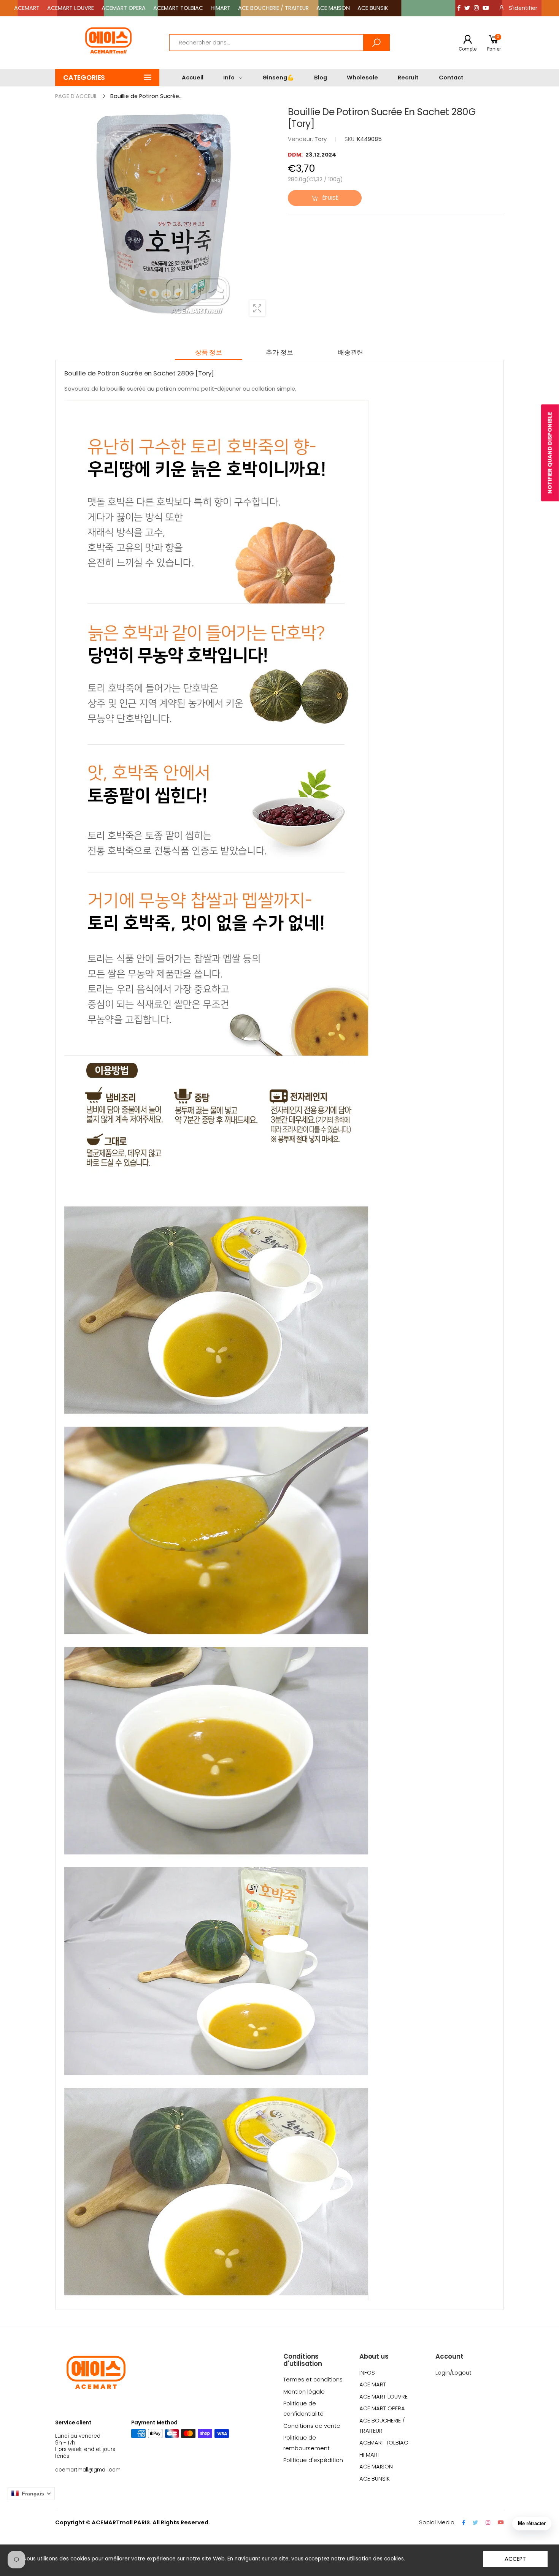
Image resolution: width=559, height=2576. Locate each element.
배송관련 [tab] (350, 352)
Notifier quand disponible (550, 453)
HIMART (221, 8)
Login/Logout (453, 2373)
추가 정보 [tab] (279, 352)
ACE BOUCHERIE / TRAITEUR (273, 8)
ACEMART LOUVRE (71, 8)
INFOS (367, 2373)
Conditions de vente (312, 2426)
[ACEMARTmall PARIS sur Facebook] (459, 8)
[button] (107, 78)
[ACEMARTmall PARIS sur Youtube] (486, 8)
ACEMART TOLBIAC (178, 8)
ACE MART (373, 2384)
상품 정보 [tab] (209, 352)
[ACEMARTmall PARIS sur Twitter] (467, 8)
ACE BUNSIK (373, 8)
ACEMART (27, 8)
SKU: (351, 139)
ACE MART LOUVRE (384, 2397)
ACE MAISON (333, 8)
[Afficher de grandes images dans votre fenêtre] (257, 308)
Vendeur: (301, 139)
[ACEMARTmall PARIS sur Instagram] (476, 8)
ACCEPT (515, 2559)
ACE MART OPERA (382, 2408)
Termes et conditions (313, 2380)
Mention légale (304, 2392)
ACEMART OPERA (124, 8)
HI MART (370, 2455)
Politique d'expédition (313, 2460)
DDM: (296, 155)
